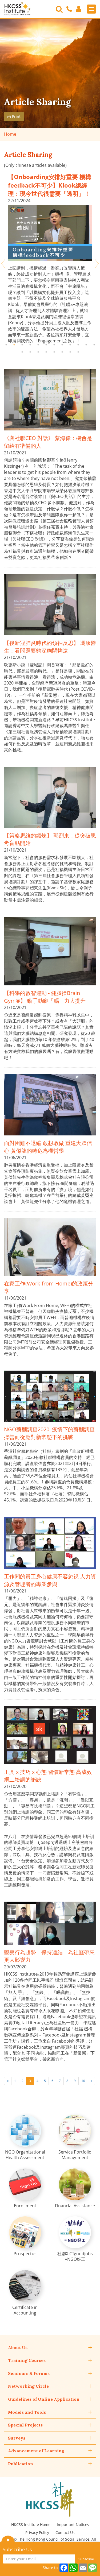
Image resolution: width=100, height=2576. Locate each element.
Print (16, 116)
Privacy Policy (37, 2533)
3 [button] (22, 345)
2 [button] (14, 345)
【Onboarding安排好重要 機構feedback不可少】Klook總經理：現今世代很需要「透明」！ (50, 185)
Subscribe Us (17, 2549)
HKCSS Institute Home (31, 2525)
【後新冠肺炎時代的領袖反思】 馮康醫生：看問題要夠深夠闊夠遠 (50, 647)
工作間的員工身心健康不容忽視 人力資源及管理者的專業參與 (50, 1580)
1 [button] (6, 345)
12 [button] (94, 345)
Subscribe (86, 2559)
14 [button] (30, 352)
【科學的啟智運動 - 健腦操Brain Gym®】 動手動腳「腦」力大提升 (45, 997)
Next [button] (97, 264)
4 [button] (30, 345)
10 (83, 2081)
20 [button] (78, 352)
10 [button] (78, 345)
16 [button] (46, 352)
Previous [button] (3, 264)
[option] (50, 258)
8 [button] (62, 345)
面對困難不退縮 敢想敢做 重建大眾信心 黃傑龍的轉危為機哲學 (48, 1147)
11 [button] (86, 345)
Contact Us (65, 2533)
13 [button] (22, 352)
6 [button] (46, 345)
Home (10, 134)
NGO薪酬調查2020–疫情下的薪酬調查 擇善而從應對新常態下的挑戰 (49, 1433)
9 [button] (70, 345)
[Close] (8, 2540)
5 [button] (38, 345)
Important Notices (73, 2525)
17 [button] (54, 352)
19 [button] (70, 352)
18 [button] (62, 352)
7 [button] (54, 345)
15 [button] (38, 352)
